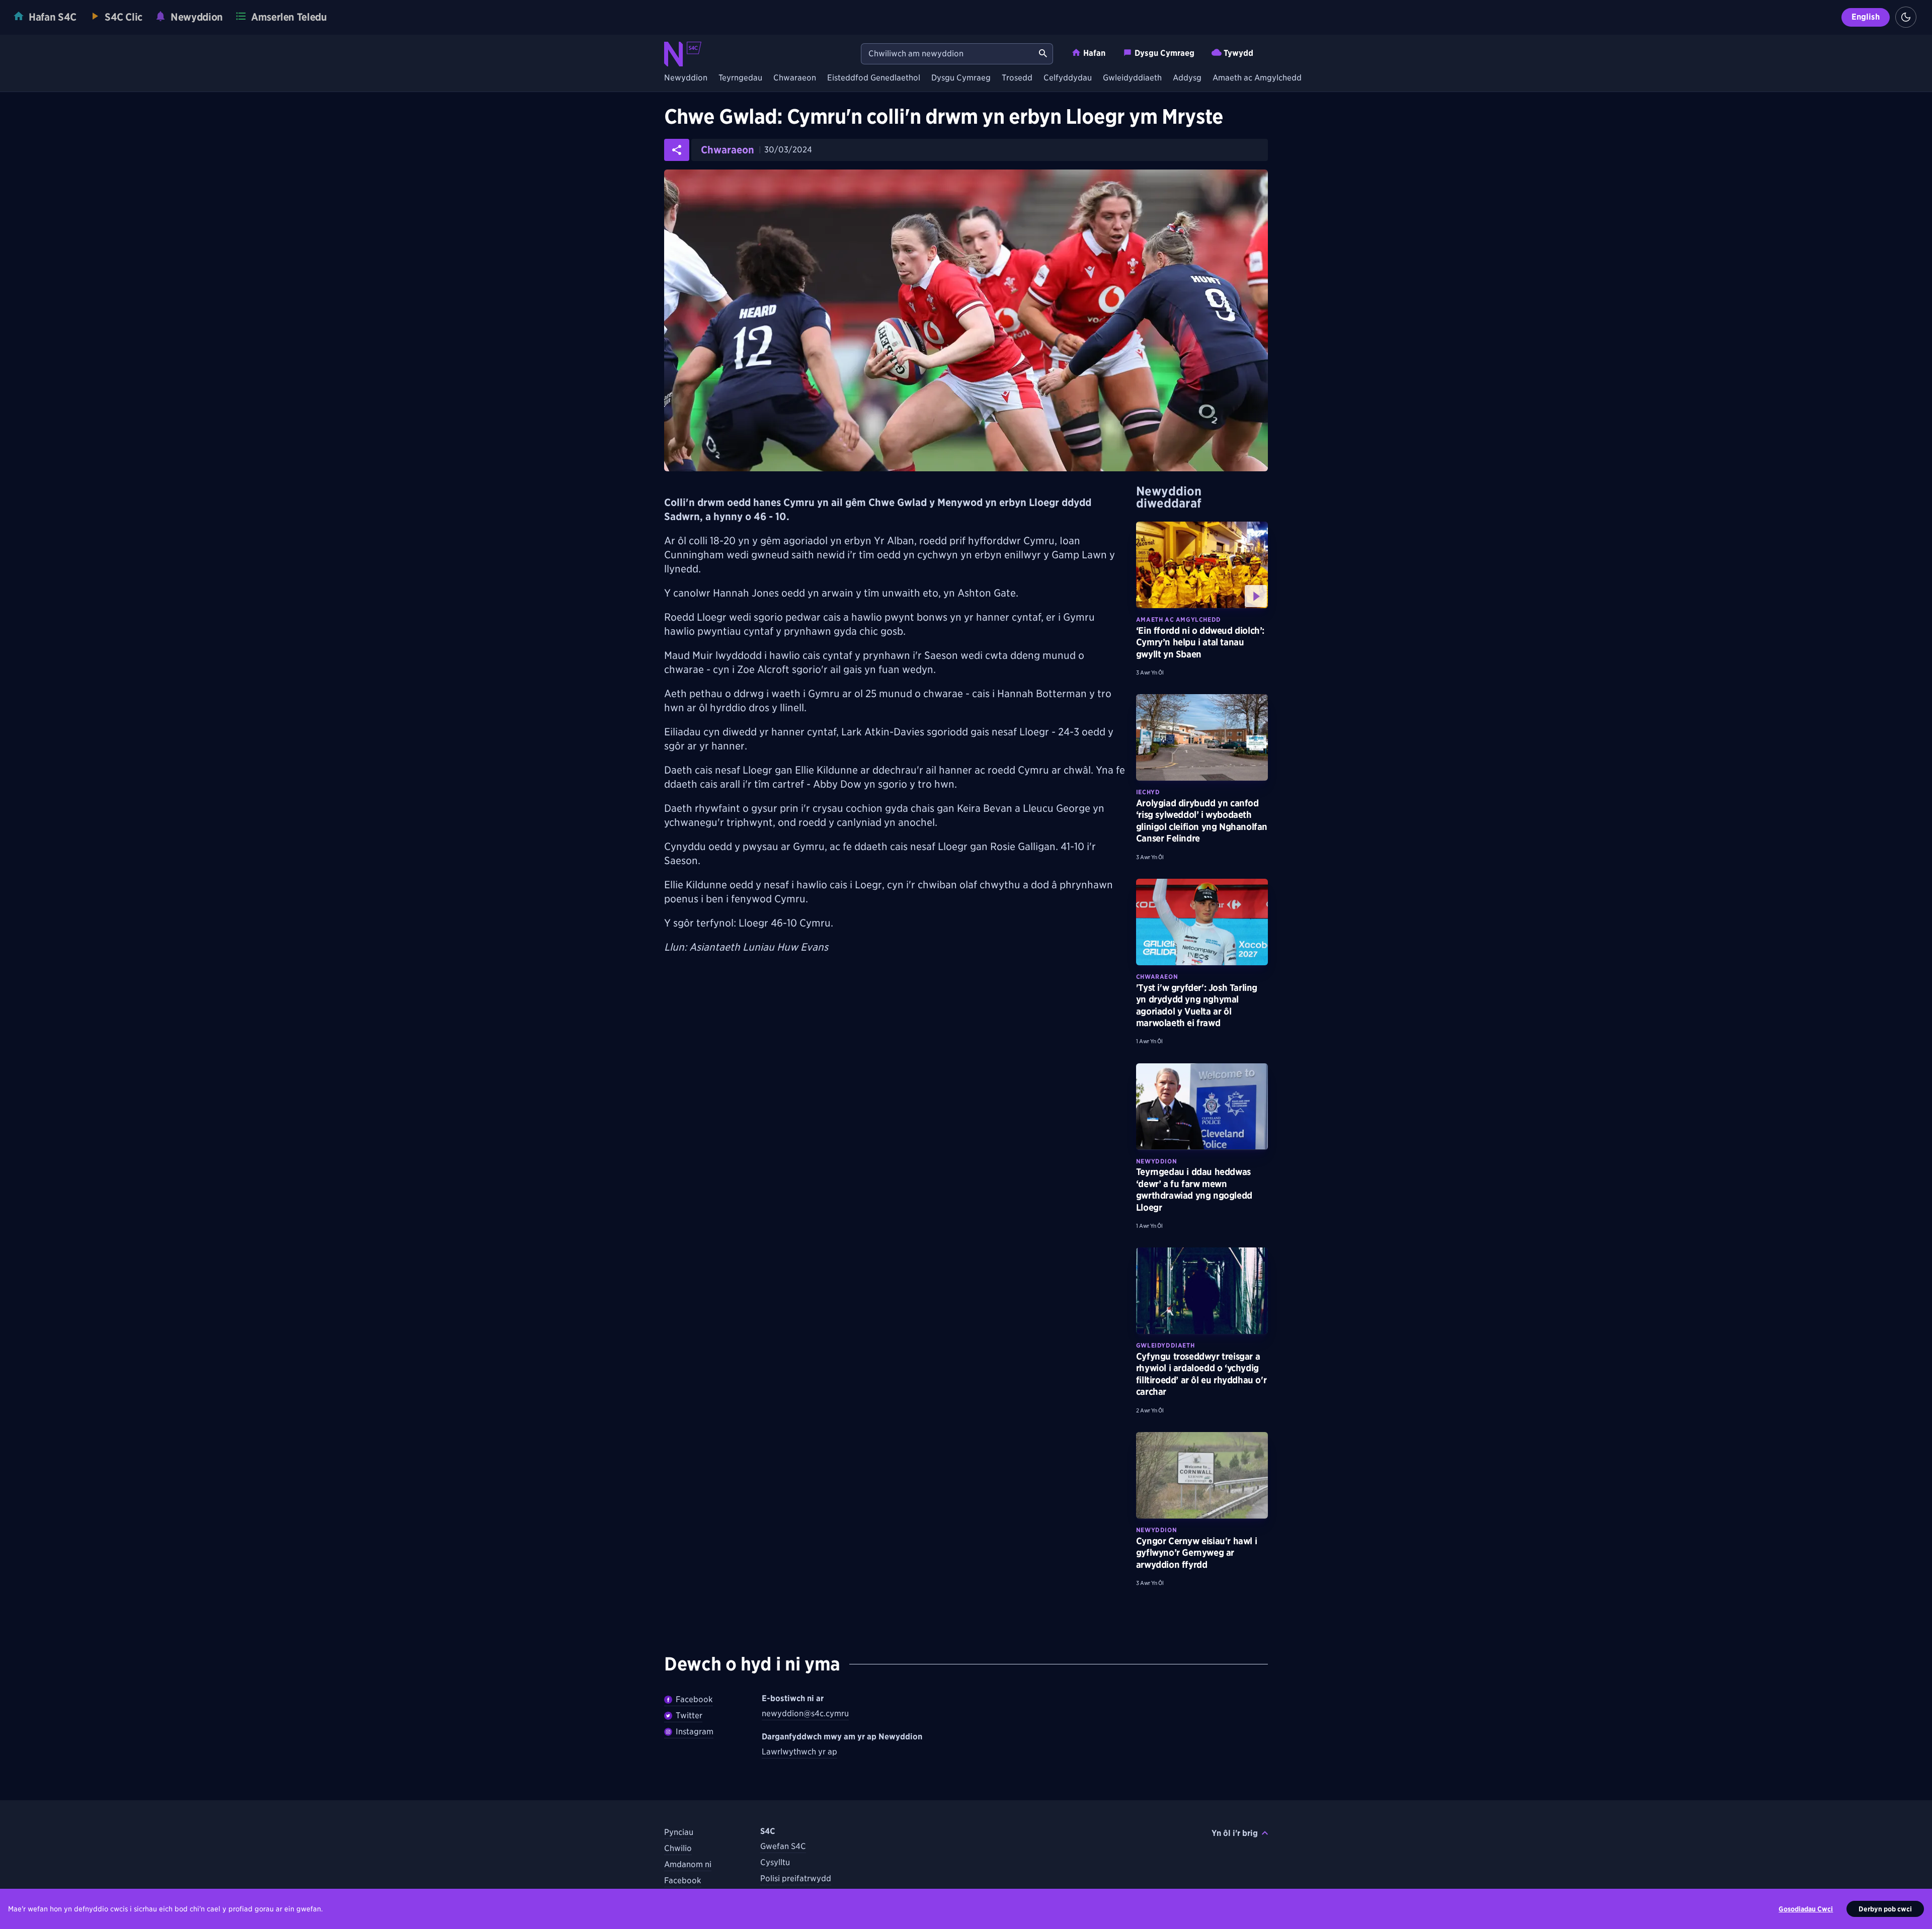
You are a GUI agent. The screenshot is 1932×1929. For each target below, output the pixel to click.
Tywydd (1238, 53)
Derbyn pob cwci (1885, 1909)
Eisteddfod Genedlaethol (874, 78)
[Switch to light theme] (1906, 17)
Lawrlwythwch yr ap (799, 1752)
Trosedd (1017, 78)
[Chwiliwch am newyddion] (1043, 54)
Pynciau (679, 1832)
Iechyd (1148, 792)
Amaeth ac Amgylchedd (1257, 78)
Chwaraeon (795, 78)
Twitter (689, 1715)
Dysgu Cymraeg (1164, 53)
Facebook (694, 1699)
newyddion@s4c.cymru (805, 1713)
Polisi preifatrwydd (796, 1878)
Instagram (695, 1732)
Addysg (1187, 78)
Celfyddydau (1068, 78)
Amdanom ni (688, 1864)
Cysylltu (775, 1862)
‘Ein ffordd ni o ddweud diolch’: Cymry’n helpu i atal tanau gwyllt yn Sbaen (1200, 642)
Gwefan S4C (783, 1846)
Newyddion (686, 78)
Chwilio (678, 1848)
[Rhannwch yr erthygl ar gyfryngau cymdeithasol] (677, 150)
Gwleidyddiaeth (1132, 78)
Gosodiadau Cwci (1806, 1909)
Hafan (1094, 53)
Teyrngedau (740, 78)
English (1866, 17)
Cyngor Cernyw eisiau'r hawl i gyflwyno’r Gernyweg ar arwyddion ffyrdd (1196, 1553)
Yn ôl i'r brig (1235, 1833)
